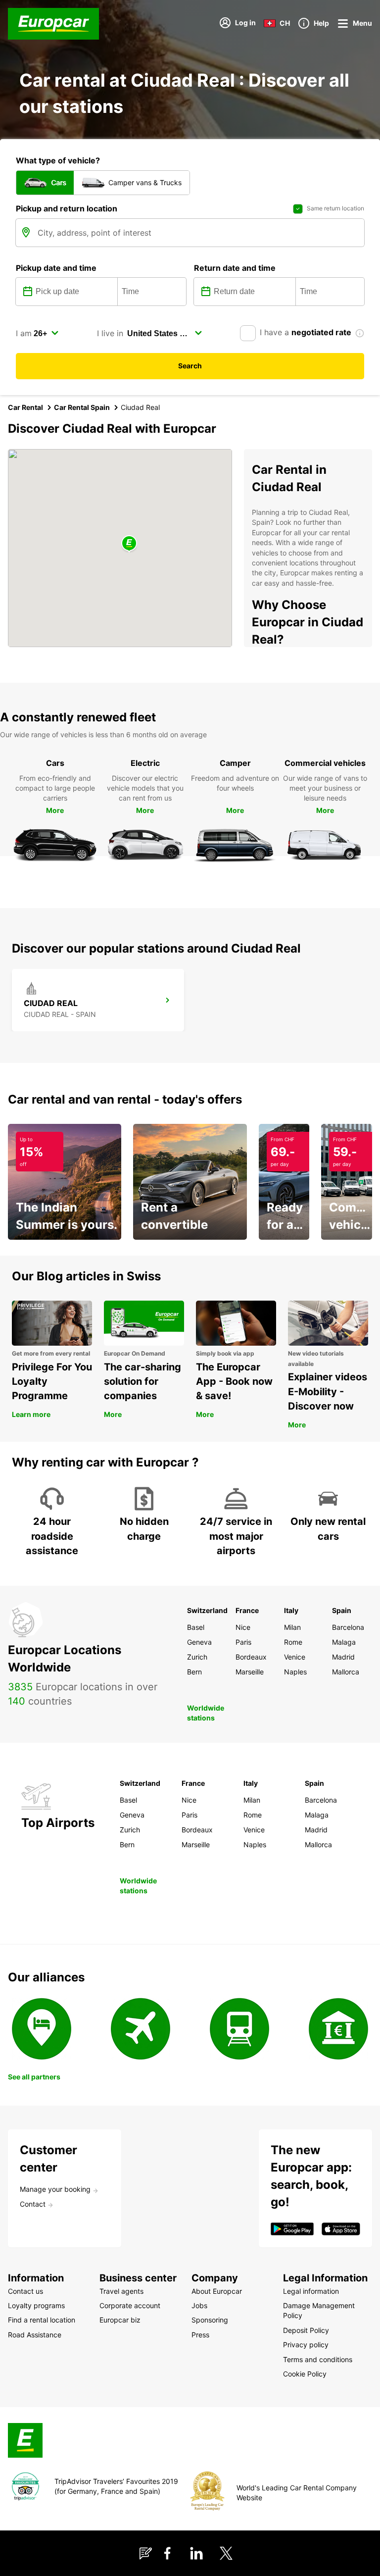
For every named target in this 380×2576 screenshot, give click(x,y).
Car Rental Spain (82, 407)
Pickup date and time (56, 268)
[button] (129, 544)
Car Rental (25, 407)
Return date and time (235, 268)
